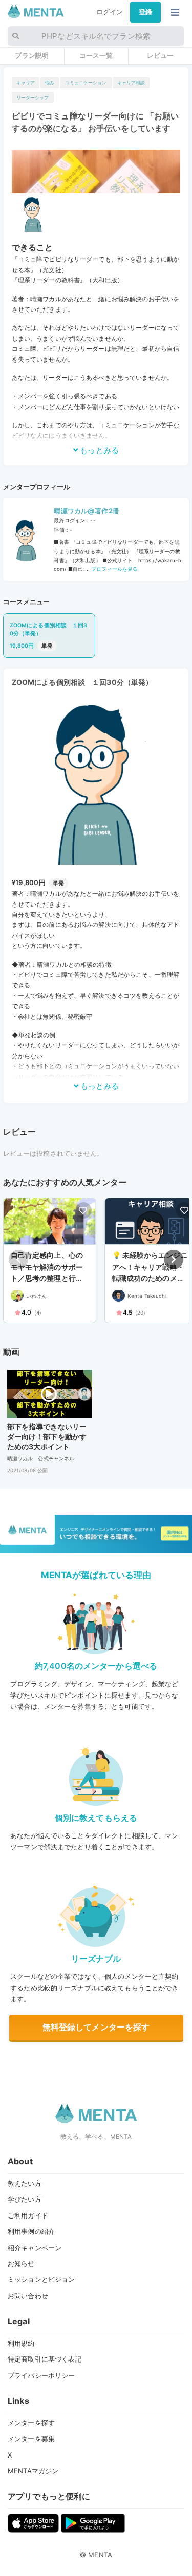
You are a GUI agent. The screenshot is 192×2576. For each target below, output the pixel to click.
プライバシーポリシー (41, 2375)
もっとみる (98, 450)
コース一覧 (96, 55)
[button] (174, 1259)
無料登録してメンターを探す (96, 2027)
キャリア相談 (131, 82)
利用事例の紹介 (31, 2231)
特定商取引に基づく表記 (45, 2359)
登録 (145, 12)
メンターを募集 (31, 2439)
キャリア (26, 82)
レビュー (161, 55)
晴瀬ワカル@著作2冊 (86, 511)
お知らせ (21, 2263)
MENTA (100, 2555)
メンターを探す (31, 2423)
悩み (50, 82)
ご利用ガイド (28, 2215)
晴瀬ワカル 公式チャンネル (41, 1458)
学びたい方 (25, 2199)
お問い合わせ (28, 2296)
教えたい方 (25, 2183)
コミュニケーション (86, 82)
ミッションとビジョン (41, 2279)
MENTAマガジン (33, 2471)
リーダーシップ (33, 97)
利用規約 (21, 2343)
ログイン (110, 12)
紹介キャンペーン (35, 2248)
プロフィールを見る (114, 569)
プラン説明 (32, 55)
